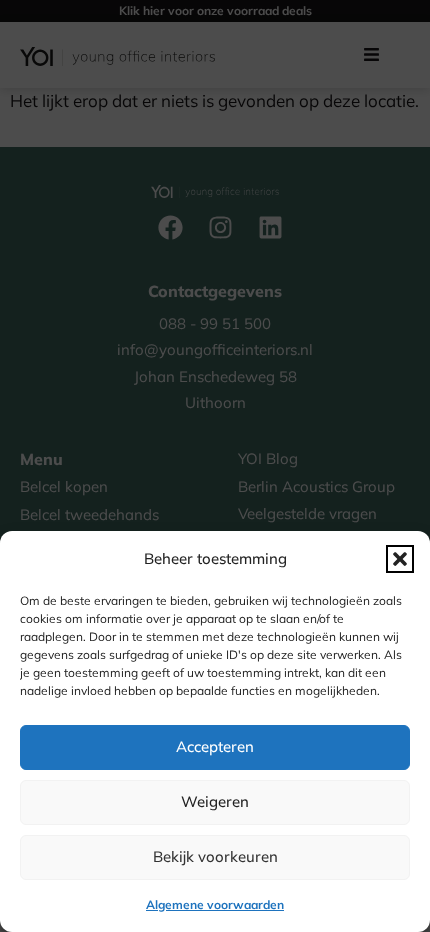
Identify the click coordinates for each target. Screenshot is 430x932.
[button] (400, 559)
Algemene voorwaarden (215, 904)
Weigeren (215, 801)
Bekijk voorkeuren (215, 856)
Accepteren (215, 746)
